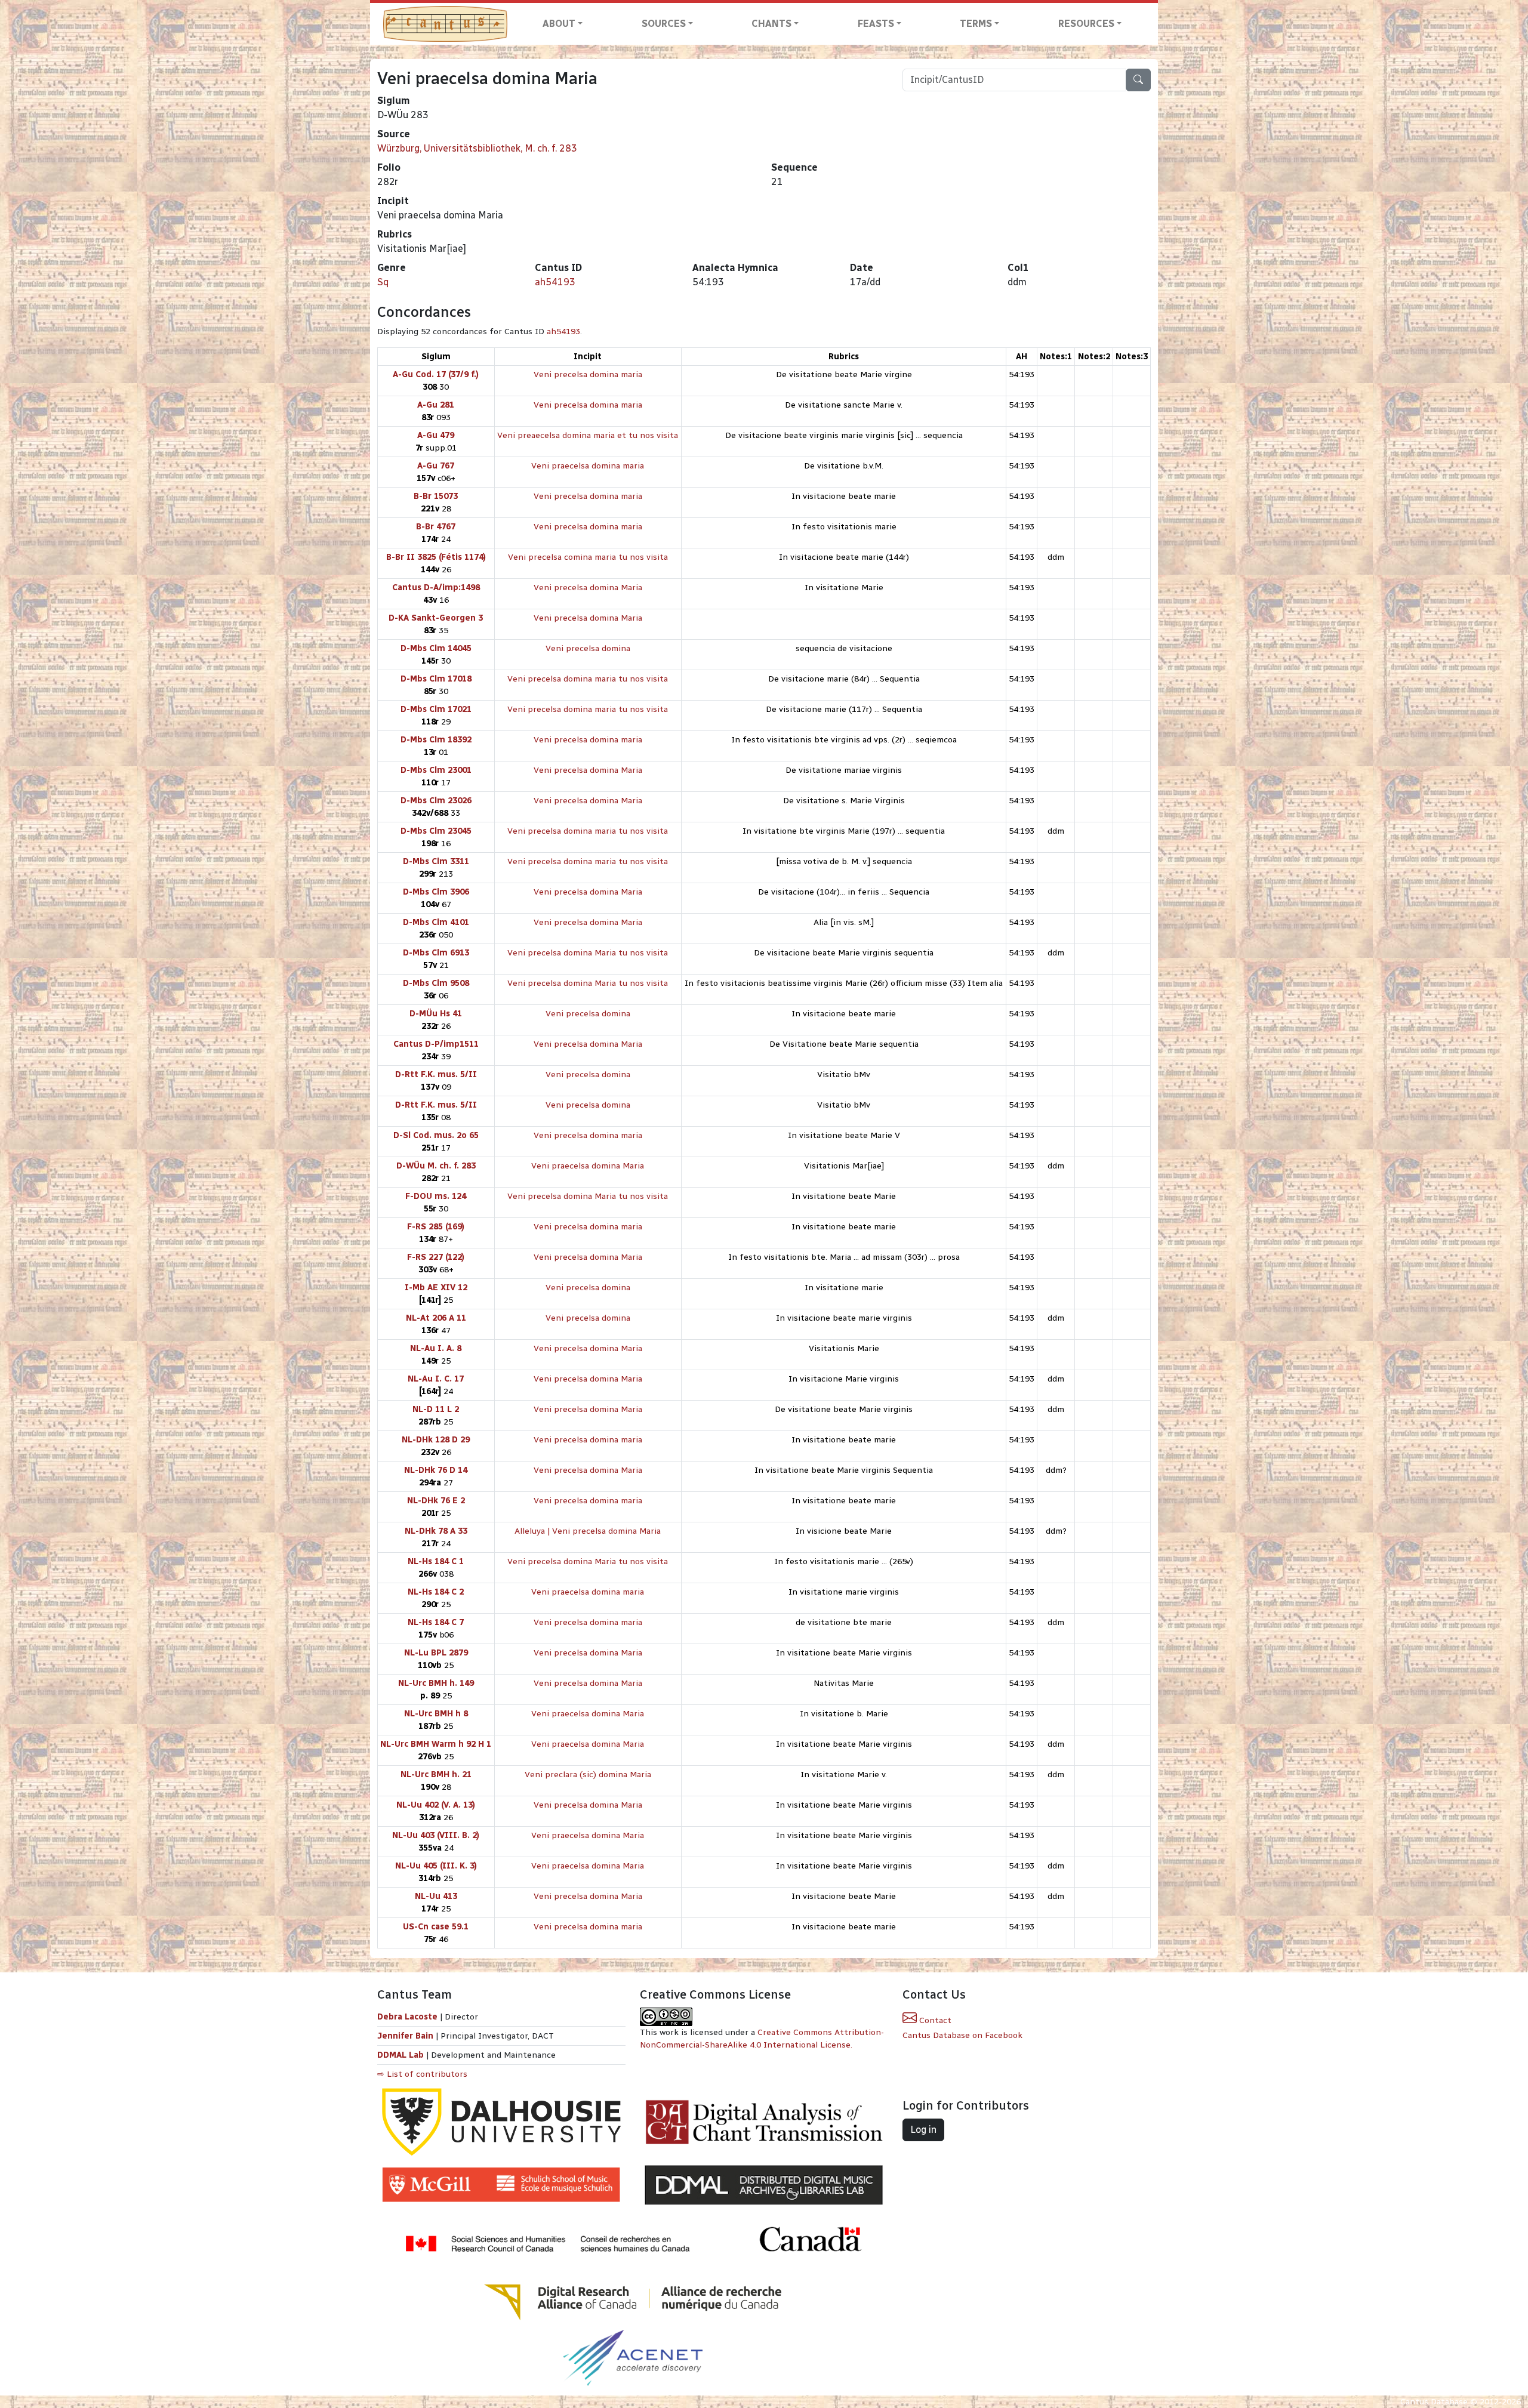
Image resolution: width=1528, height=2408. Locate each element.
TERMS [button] (976, 24)
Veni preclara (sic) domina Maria (588, 1775)
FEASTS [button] (876, 24)
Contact (934, 2020)
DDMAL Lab (401, 2055)
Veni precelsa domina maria (588, 374)
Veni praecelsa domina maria (588, 466)
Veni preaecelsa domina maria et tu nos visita (588, 435)
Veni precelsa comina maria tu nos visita (588, 557)
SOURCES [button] (664, 24)
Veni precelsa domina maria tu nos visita (588, 679)
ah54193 (555, 282)
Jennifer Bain (406, 2036)
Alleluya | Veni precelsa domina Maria (588, 1531)
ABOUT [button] (559, 24)
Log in (923, 2130)
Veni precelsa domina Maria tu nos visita (588, 953)
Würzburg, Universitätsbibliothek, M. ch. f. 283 (477, 148)
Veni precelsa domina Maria (588, 588)
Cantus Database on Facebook (962, 2035)
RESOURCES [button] (1086, 24)
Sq (383, 282)
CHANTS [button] (771, 24)
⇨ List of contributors (422, 2074)
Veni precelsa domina (588, 648)
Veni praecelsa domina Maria (588, 1166)
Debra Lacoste (407, 2017)
